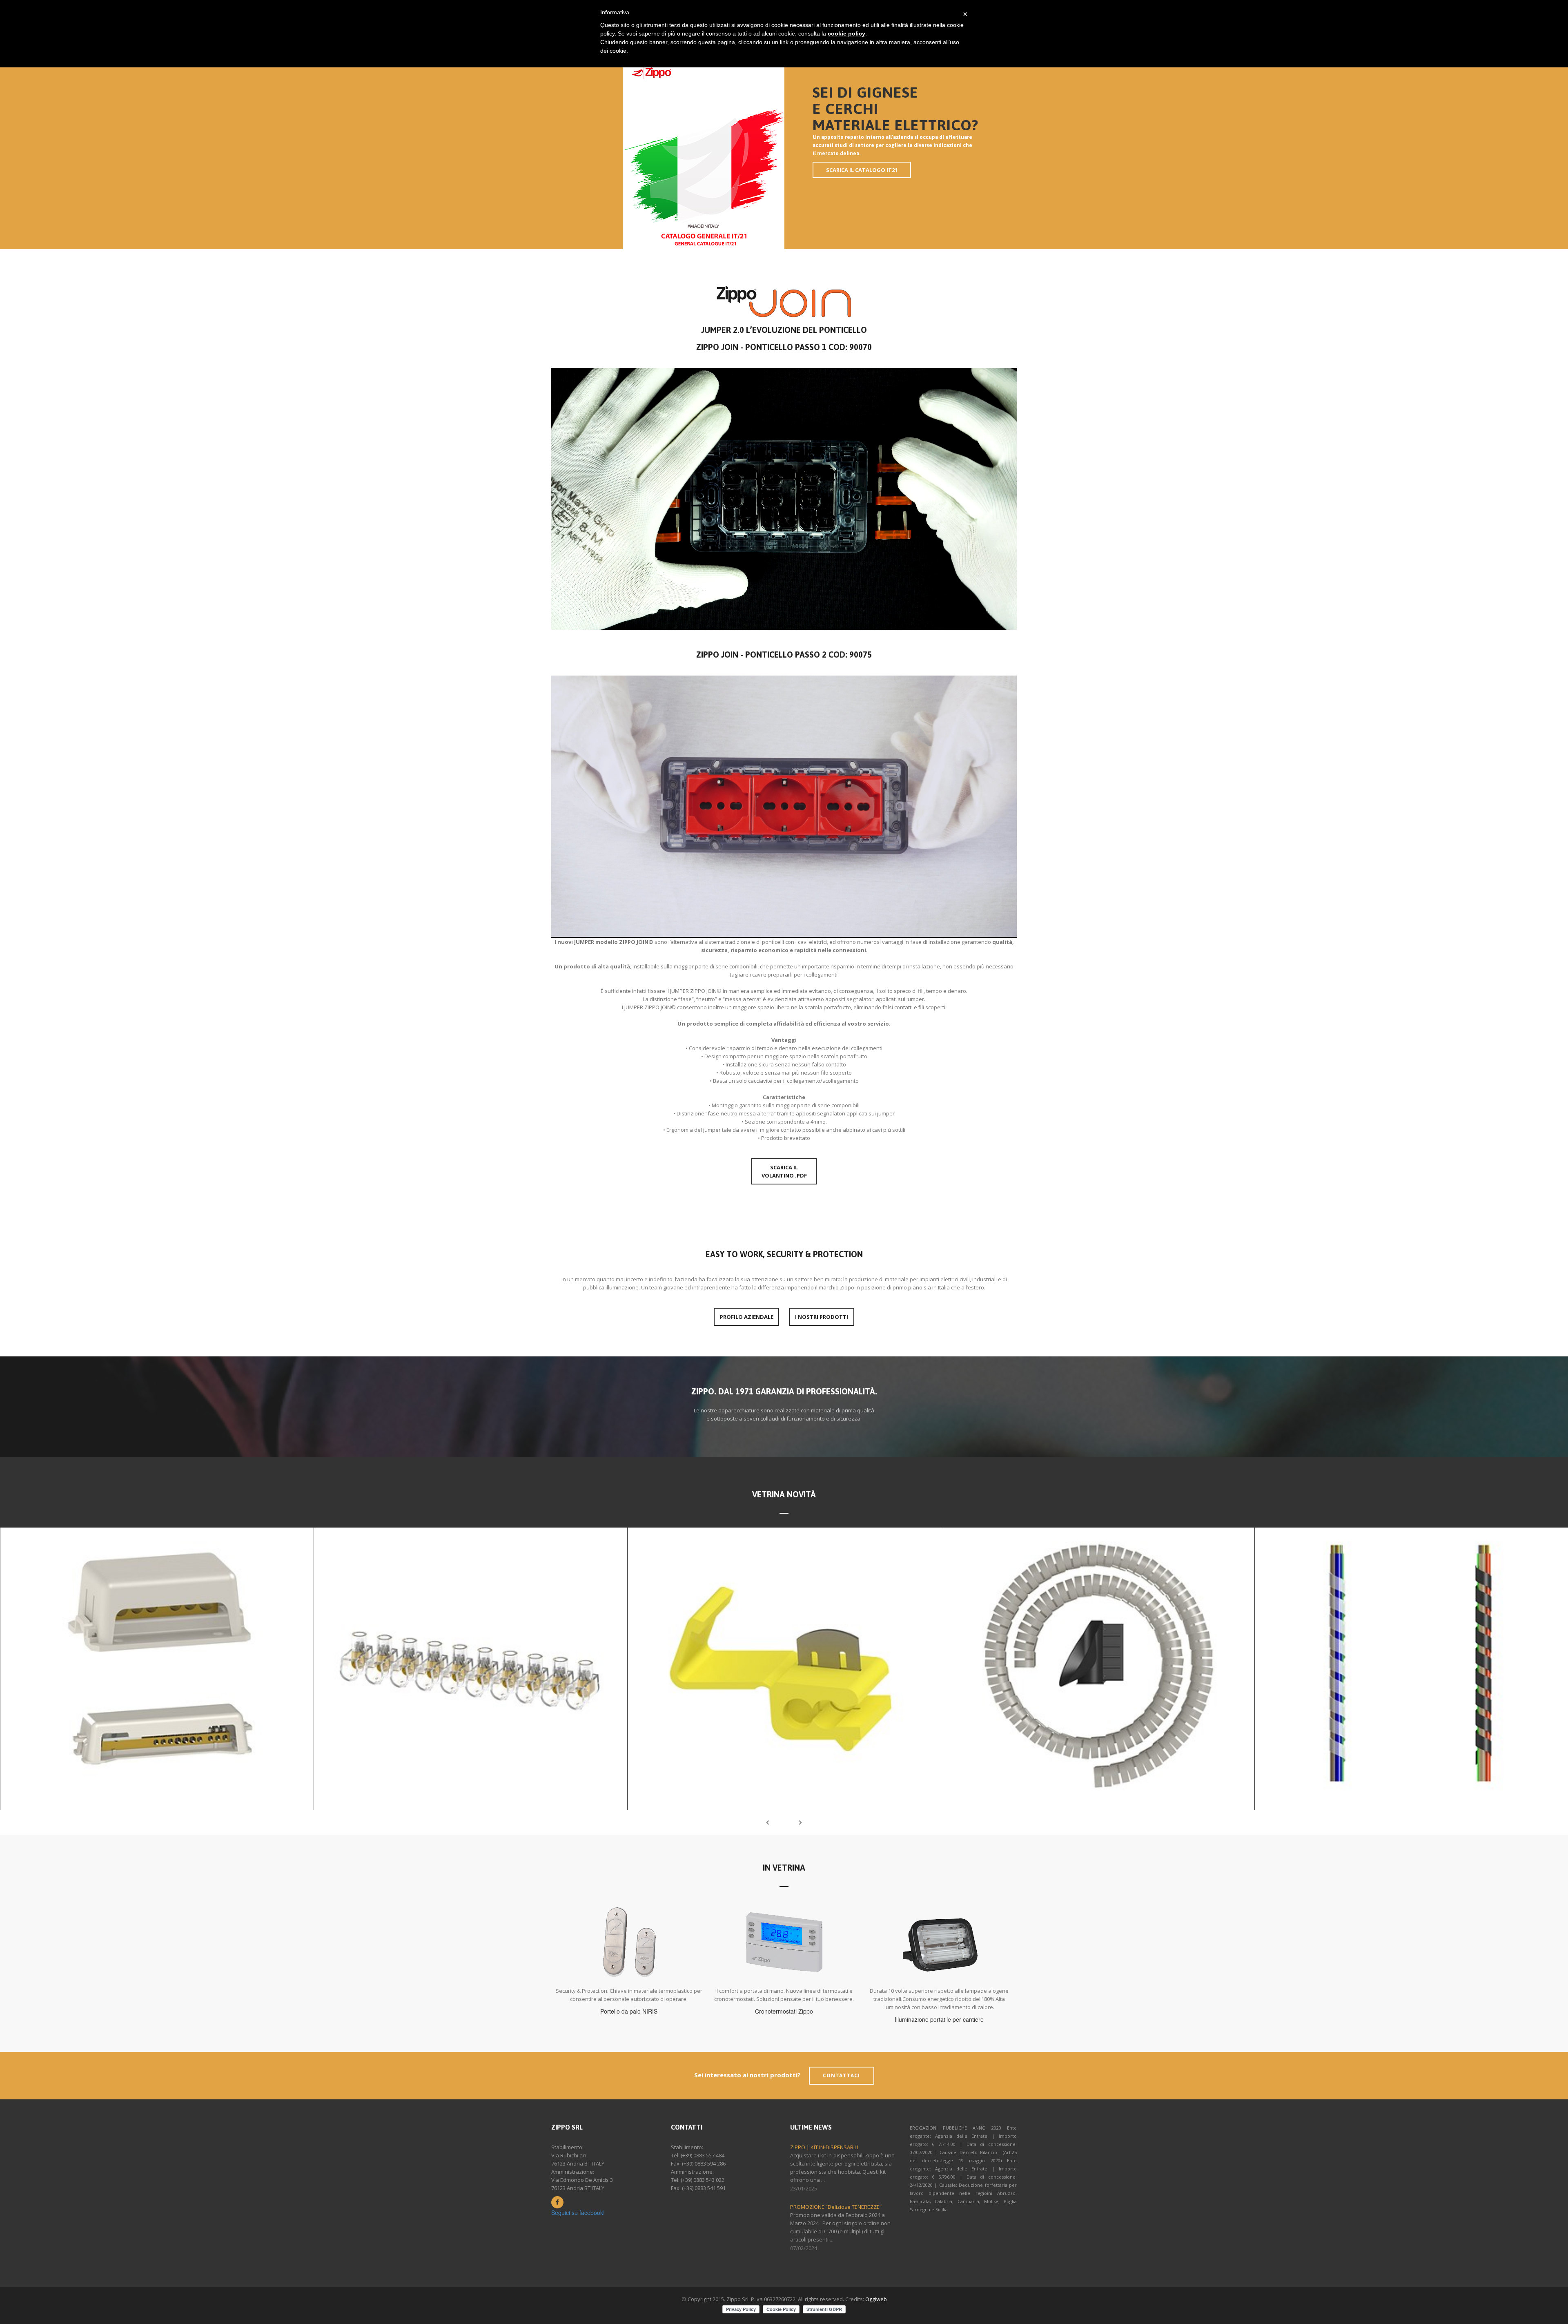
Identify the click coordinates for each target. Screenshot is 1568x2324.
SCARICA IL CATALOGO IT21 (862, 170)
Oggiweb (876, 2299)
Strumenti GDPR (824, 2309)
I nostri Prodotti (822, 1317)
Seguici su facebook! (578, 2212)
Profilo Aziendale (747, 1317)
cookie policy (846, 33)
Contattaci (842, 2075)
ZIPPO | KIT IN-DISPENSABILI (824, 2147)
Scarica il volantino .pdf (784, 1171)
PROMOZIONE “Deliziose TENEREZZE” (836, 2207)
